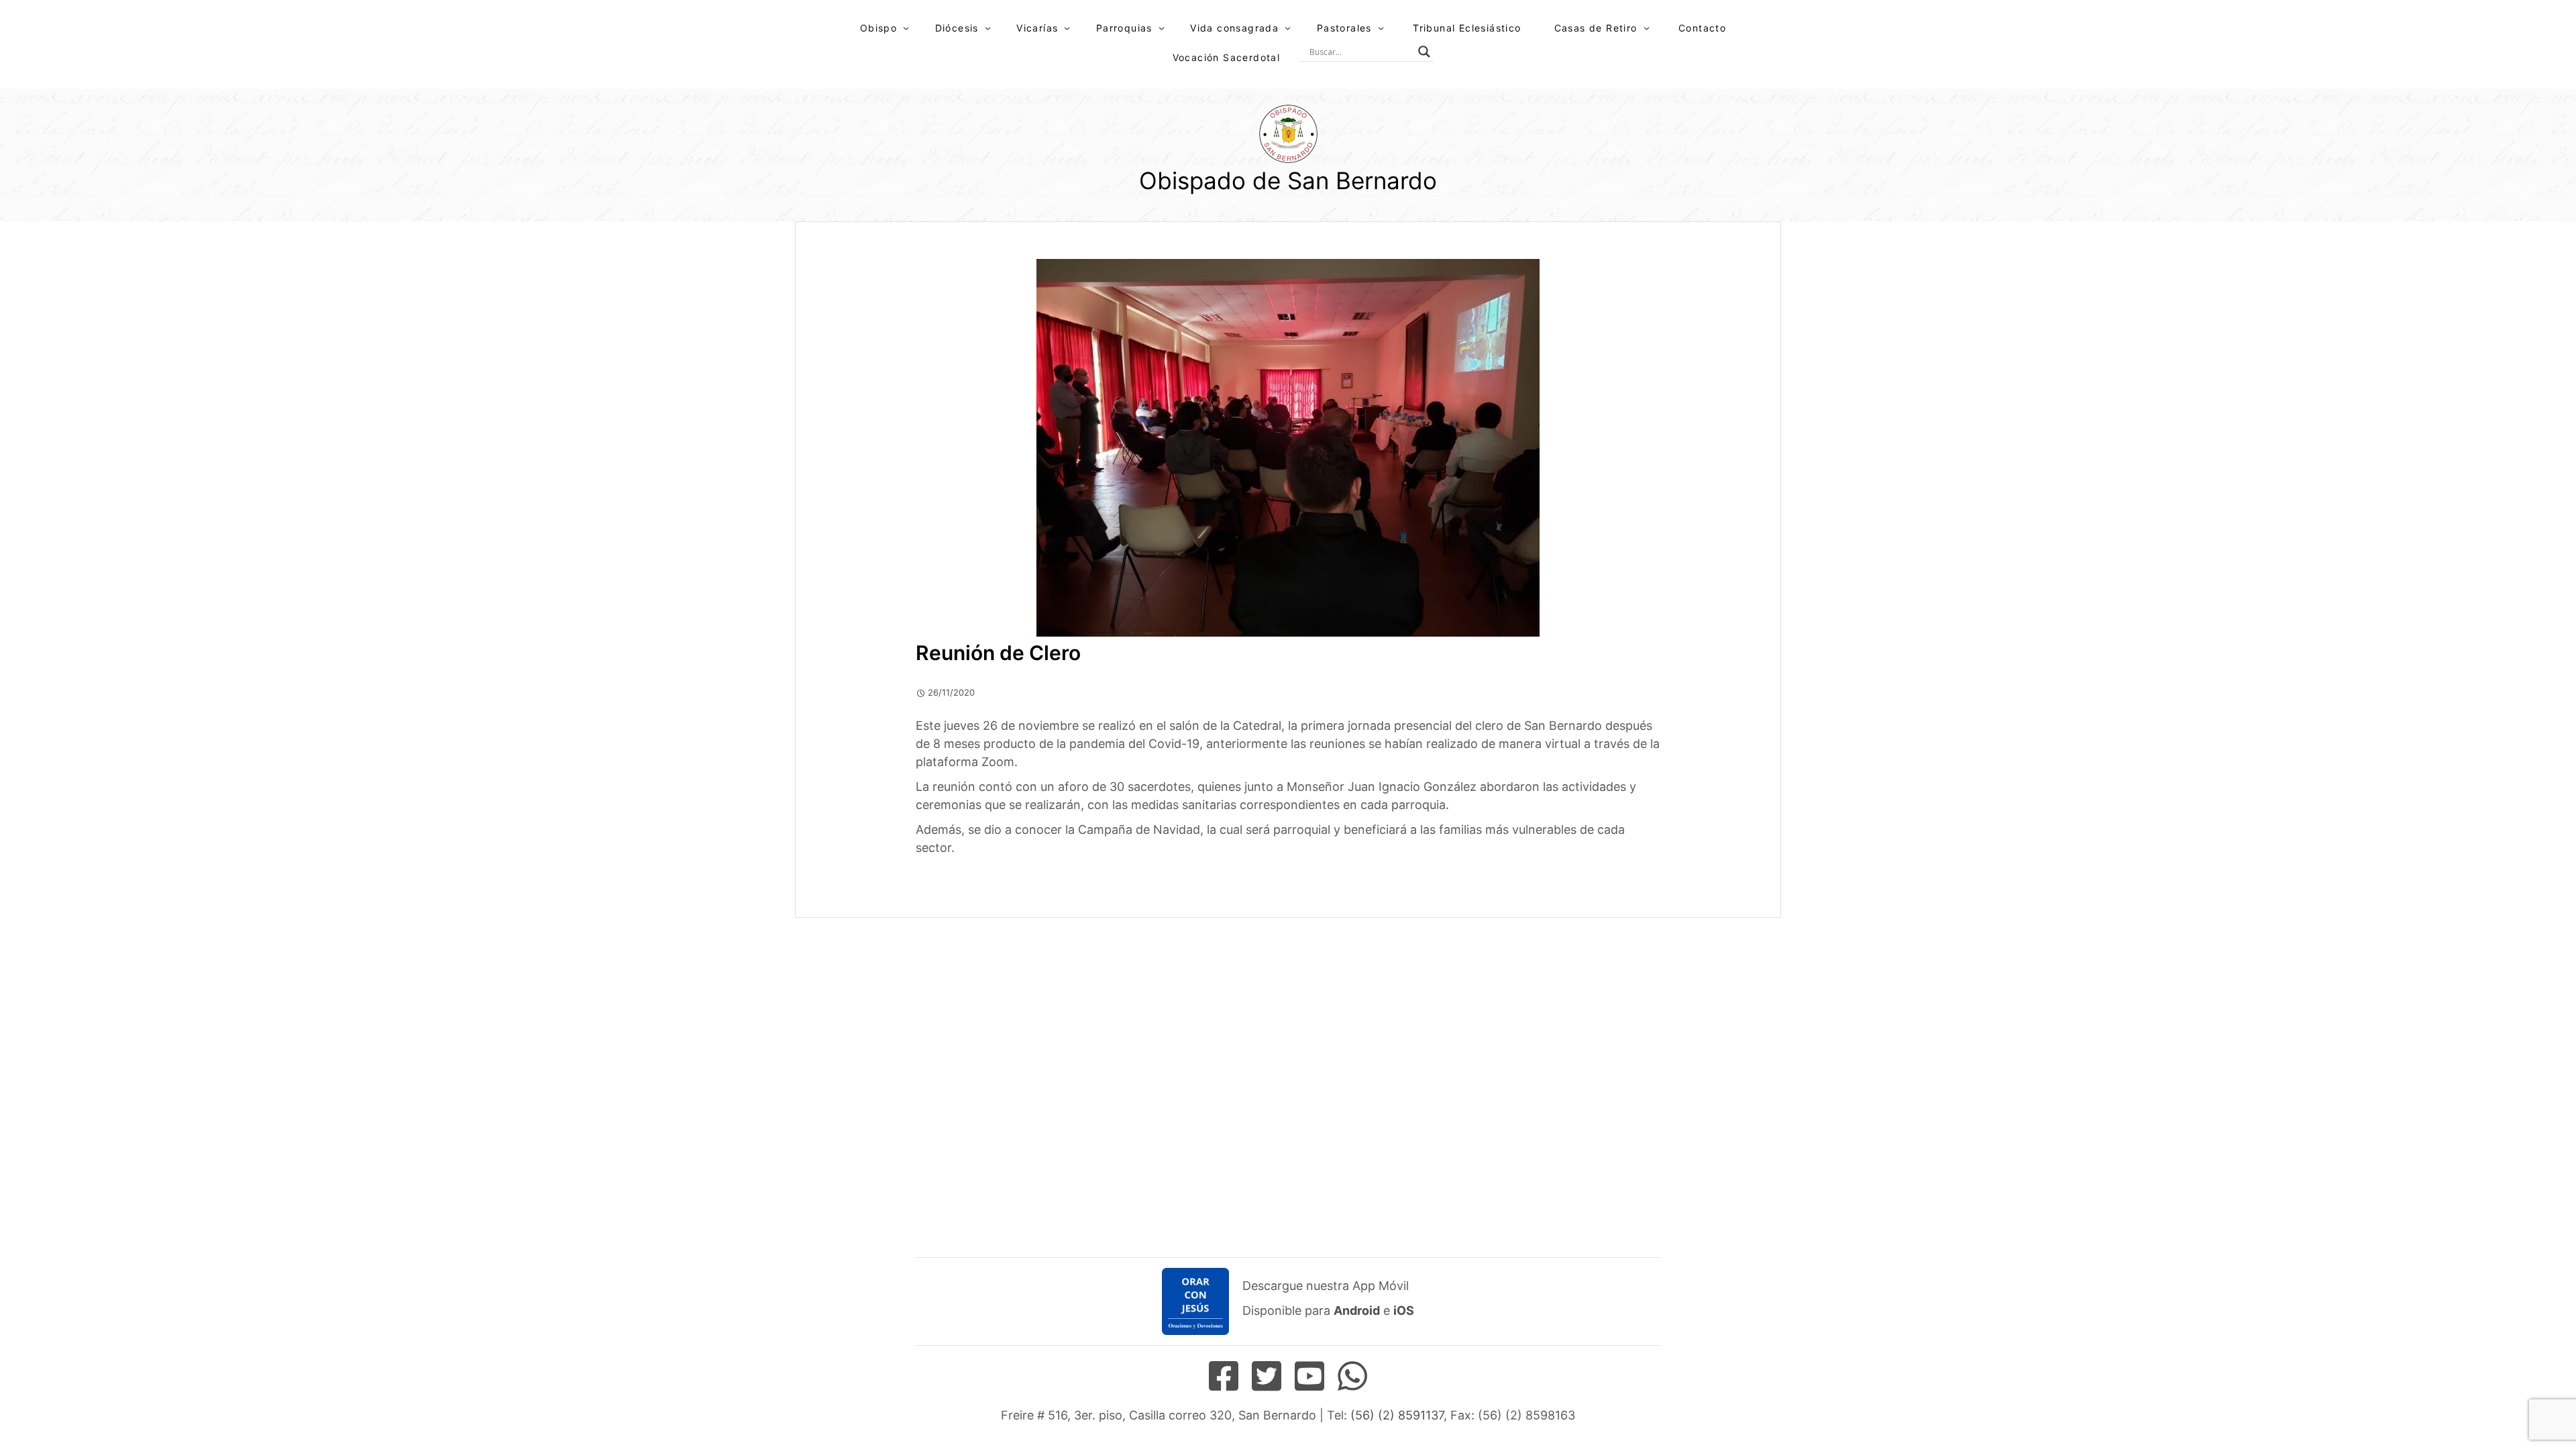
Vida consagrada (1234, 28)
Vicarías (1037, 28)
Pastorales (1344, 28)
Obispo (878, 28)
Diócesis (957, 28)
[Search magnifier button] (1424, 52)
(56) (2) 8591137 (1397, 1415)
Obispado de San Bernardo (1288, 180)
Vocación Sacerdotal (1227, 57)
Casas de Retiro (1596, 28)
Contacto (1702, 28)
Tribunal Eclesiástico (1467, 28)
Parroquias (1124, 28)
